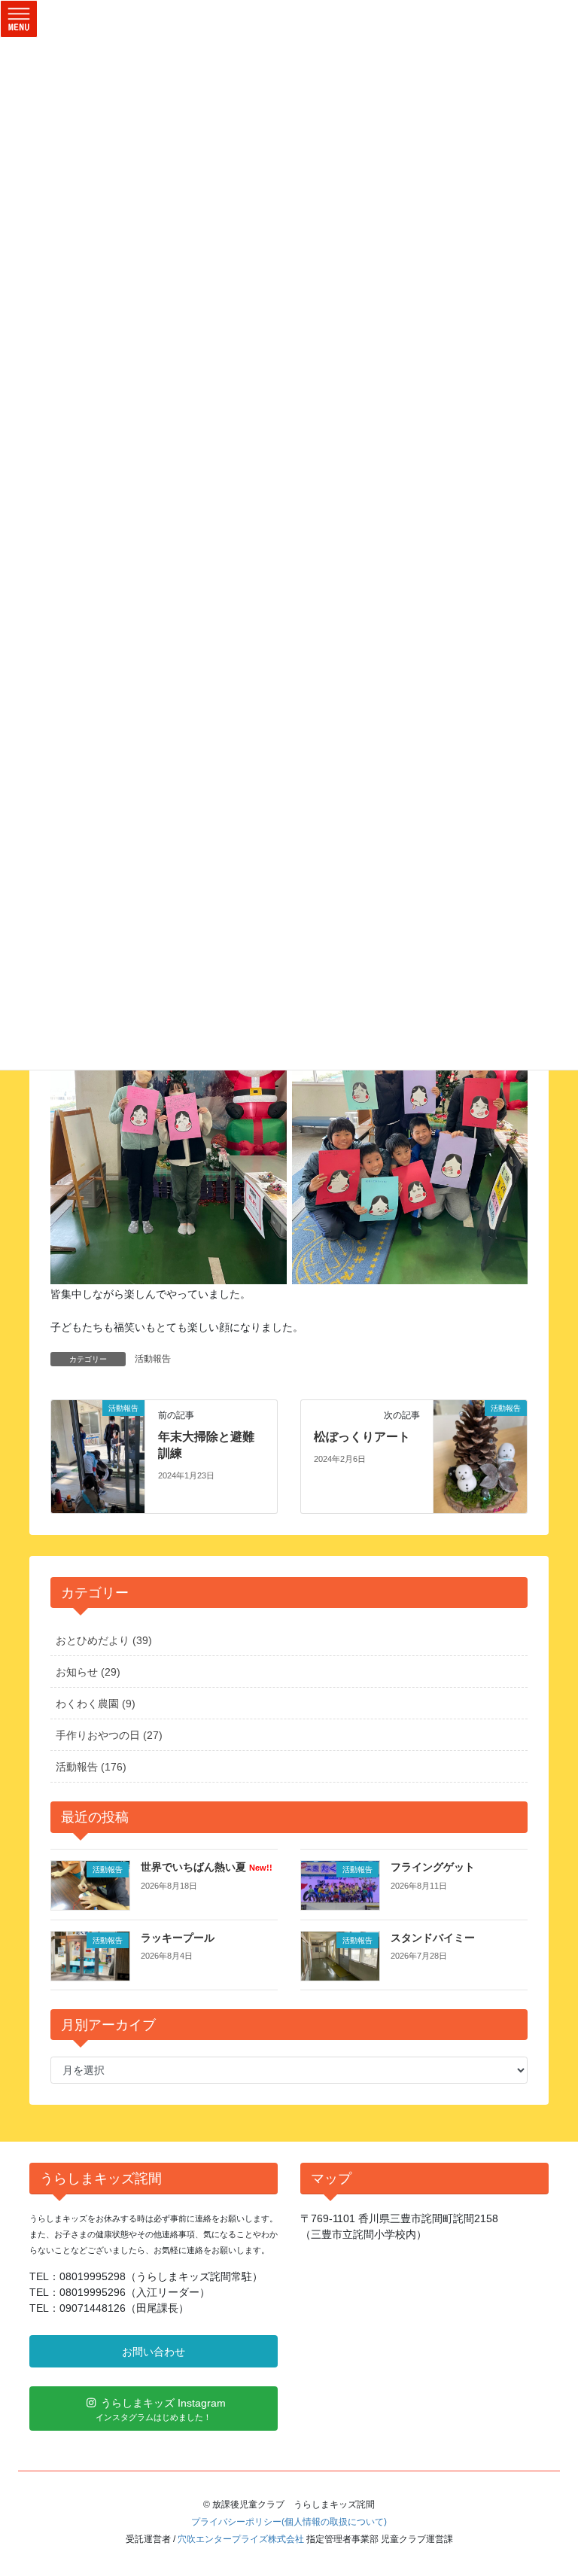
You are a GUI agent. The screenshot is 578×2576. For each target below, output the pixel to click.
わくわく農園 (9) (96, 1704)
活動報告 (153, 1359)
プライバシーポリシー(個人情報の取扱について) (289, 2522)
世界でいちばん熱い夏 (207, 1867)
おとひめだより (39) (104, 1640)
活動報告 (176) (91, 1767)
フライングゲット (433, 1867)
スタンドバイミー (433, 1938)
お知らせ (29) (88, 1672)
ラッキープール (178, 1938)
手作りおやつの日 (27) (109, 1735)
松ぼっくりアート (362, 1437)
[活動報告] (98, 1456)
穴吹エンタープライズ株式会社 (241, 2539)
